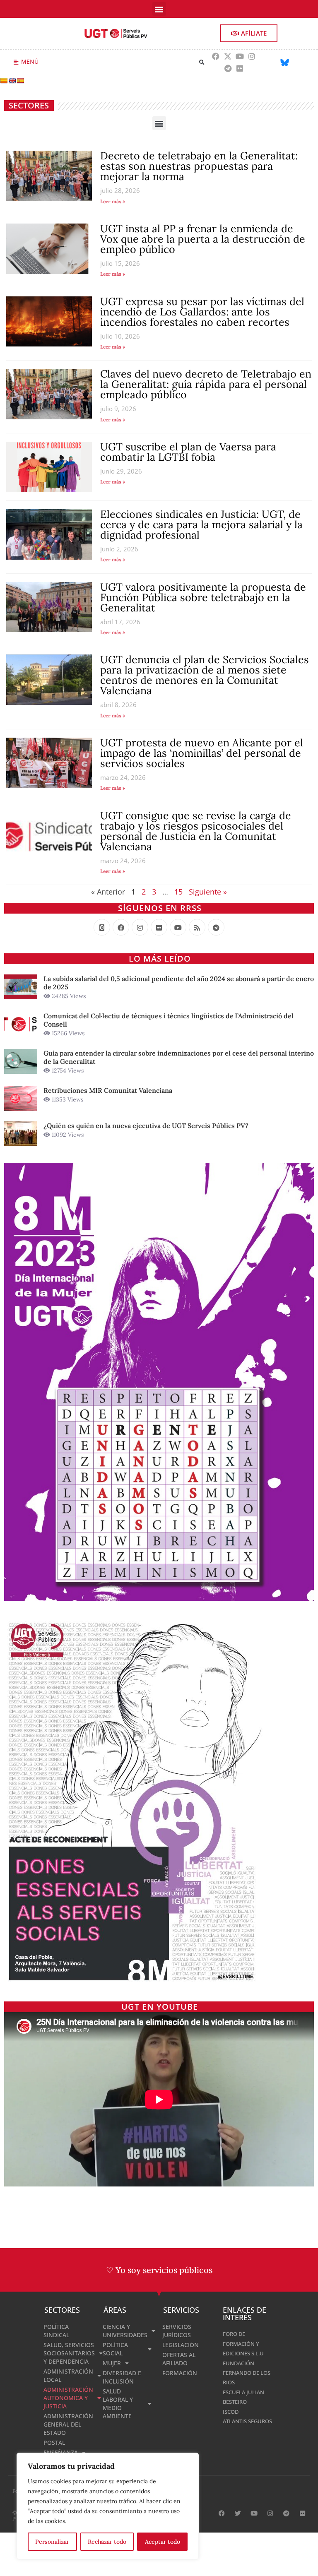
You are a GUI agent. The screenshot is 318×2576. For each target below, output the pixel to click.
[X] (102, 927)
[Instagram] (252, 56)
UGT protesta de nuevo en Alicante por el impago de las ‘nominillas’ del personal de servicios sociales (202, 753)
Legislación (181, 2345)
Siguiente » (208, 892)
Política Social (115, 2349)
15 (178, 892)
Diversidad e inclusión (122, 2377)
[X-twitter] (228, 56)
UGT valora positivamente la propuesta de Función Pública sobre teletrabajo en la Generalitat (203, 597)
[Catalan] (4, 81)
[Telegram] (228, 68)
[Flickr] (240, 68)
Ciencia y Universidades (125, 2331)
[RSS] (197, 927)
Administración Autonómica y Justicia (68, 2398)
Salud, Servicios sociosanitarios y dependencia (69, 2353)
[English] (12, 81)
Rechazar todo (107, 2542)
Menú (30, 61)
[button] (159, 9)
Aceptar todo (163, 2542)
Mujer (112, 2363)
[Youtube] (240, 56)
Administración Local (68, 2375)
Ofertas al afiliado (179, 2359)
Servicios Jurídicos (177, 2331)
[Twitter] (238, 2513)
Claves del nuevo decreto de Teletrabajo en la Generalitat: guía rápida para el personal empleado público (206, 384)
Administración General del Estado (68, 2424)
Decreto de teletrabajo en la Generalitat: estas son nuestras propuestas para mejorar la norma (199, 166)
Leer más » (113, 201)
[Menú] (16, 62)
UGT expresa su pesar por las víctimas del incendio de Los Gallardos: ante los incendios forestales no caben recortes (202, 312)
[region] (108, 2506)
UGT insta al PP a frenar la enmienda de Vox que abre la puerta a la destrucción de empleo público (203, 239)
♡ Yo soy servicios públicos (159, 2270)
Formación (180, 2373)
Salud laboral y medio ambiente (118, 2404)
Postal (54, 2443)
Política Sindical (56, 2331)
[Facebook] (216, 56)
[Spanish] (20, 81)
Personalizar (52, 2542)
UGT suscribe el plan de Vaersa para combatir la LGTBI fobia (188, 452)
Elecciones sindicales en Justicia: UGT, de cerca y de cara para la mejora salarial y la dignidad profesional (201, 524)
